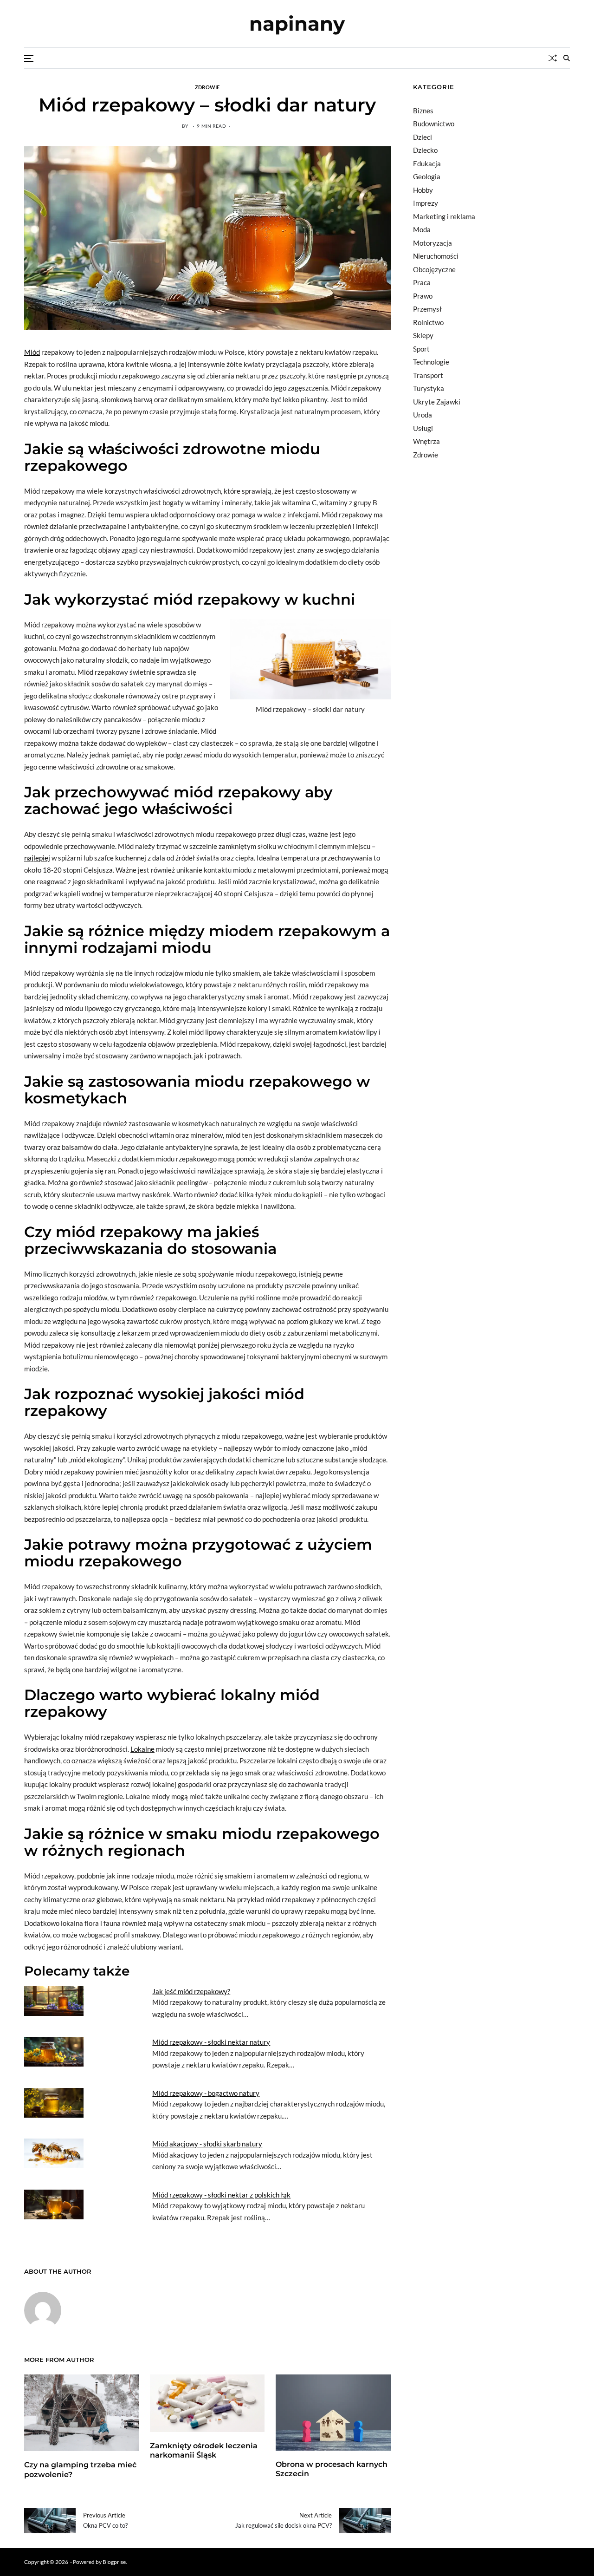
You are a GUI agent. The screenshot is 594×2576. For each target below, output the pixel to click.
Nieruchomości (436, 256)
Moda (422, 229)
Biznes (423, 111)
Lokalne (142, 1749)
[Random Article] (553, 58)
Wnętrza (426, 441)
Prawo (423, 296)
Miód (32, 352)
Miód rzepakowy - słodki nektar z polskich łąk (221, 2195)
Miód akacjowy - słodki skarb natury (207, 2144)
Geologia (427, 176)
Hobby (423, 190)
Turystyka (429, 388)
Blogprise (114, 2562)
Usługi (423, 428)
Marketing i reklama (444, 216)
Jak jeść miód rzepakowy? (191, 1991)
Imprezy (426, 203)
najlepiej (37, 858)
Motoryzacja (433, 243)
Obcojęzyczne (434, 269)
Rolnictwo (428, 322)
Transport (428, 375)
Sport (421, 349)
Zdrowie (207, 87)
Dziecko (425, 150)
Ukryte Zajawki (437, 402)
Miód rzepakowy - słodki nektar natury (211, 2042)
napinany (297, 24)
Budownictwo (434, 124)
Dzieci (423, 137)
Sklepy (423, 335)
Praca (422, 282)
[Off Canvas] (29, 59)
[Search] (567, 58)
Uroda (423, 415)
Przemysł (427, 309)
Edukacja (427, 163)
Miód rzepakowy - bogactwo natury (206, 2093)
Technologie (431, 362)
